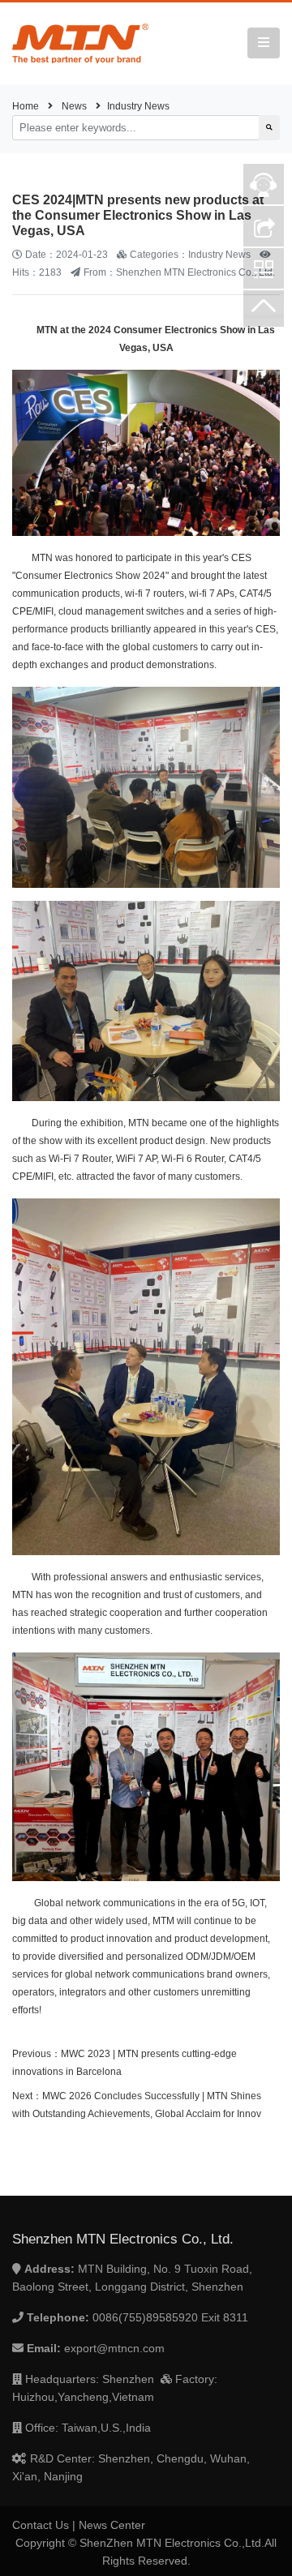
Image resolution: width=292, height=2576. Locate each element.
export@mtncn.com (114, 2348)
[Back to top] (264, 311)
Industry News (138, 106)
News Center (112, 2525)
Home (26, 106)
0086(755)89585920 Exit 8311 (170, 2317)
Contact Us (41, 2525)
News (74, 106)
